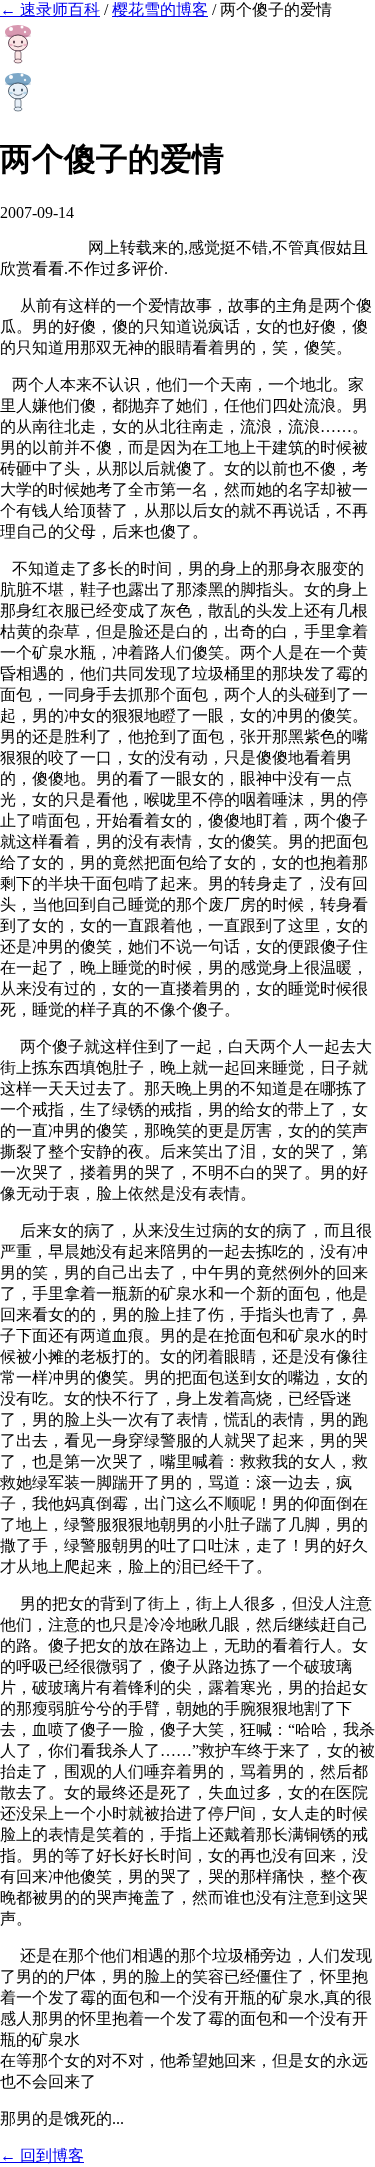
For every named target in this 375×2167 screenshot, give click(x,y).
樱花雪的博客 (160, 9)
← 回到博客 (42, 2155)
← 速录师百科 (50, 9)
